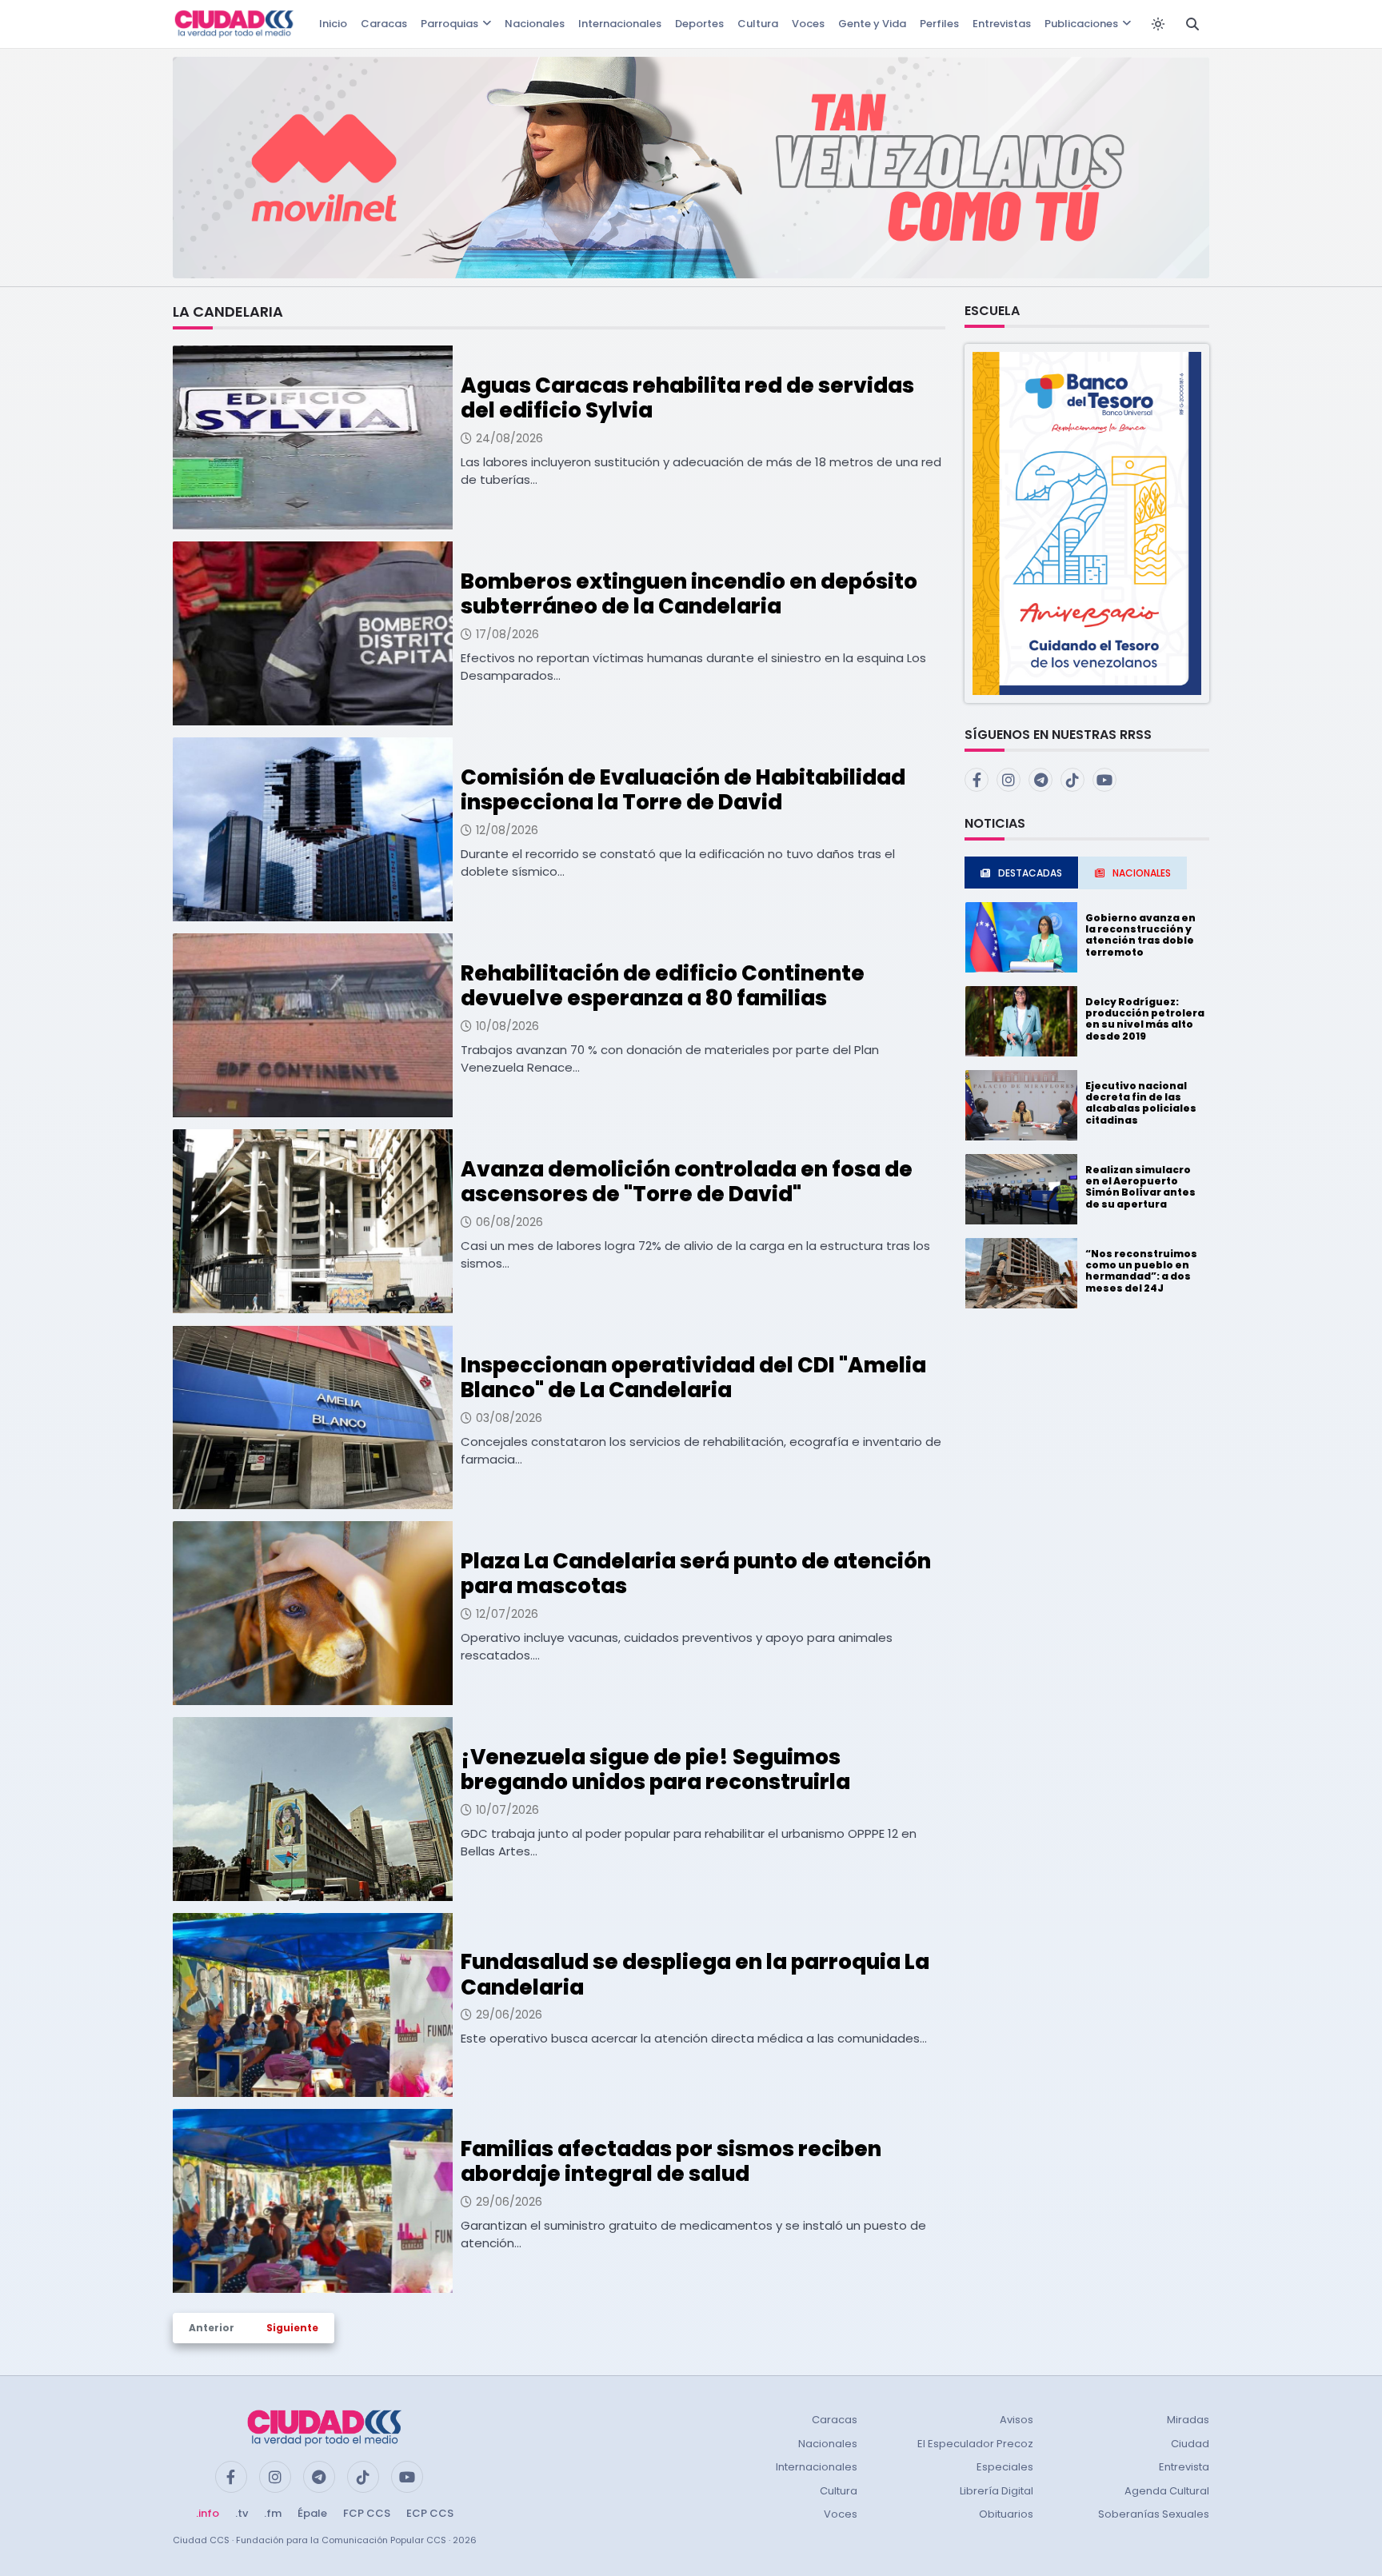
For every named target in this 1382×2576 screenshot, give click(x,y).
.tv (242, 2513)
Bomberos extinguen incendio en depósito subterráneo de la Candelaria (689, 594)
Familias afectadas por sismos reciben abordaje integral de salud (671, 2161)
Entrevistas (1002, 24)
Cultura (758, 24)
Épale (312, 2513)
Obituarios (1006, 2514)
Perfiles (939, 24)
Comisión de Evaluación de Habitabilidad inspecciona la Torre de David (683, 790)
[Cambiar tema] (1158, 24)
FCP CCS (367, 2513)
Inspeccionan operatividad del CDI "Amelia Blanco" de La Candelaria (693, 1378)
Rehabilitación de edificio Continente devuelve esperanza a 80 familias (663, 986)
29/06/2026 (509, 2015)
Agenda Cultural (1167, 2491)
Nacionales (535, 24)
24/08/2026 (509, 438)
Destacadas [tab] (1030, 873)
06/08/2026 (509, 1222)
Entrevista (1184, 2467)
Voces (808, 24)
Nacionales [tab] (1142, 873)
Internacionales (620, 24)
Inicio (333, 24)
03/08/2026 (509, 1418)
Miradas (1188, 2420)
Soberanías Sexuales (1154, 2514)
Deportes (699, 24)
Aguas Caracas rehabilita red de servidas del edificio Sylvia (687, 398)
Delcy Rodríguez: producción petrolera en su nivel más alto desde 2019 (1145, 1019)
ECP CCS (430, 2513)
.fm (273, 2513)
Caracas (384, 24)
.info (208, 2513)
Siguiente (292, 2328)
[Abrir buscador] (1192, 24)
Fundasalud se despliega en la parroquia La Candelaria (695, 1974)
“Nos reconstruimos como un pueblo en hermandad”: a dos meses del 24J (1141, 1271)
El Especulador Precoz (975, 2444)
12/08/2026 (507, 830)
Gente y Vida (872, 24)
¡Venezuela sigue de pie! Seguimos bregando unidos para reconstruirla (655, 1769)
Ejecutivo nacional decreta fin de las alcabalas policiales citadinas (1141, 1103)
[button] (1087, 523)
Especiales (1005, 2467)
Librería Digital (997, 2491)
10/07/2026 (507, 1810)
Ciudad (1190, 2444)
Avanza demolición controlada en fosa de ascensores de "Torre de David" (687, 1182)
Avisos (1017, 2420)
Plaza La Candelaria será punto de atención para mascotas (696, 1574)
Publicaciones (1081, 24)
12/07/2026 (507, 1614)
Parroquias (449, 24)
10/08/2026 (507, 1026)
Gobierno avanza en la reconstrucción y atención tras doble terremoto (1140, 935)
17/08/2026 (507, 634)
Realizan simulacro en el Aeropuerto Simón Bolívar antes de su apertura (1140, 1187)
